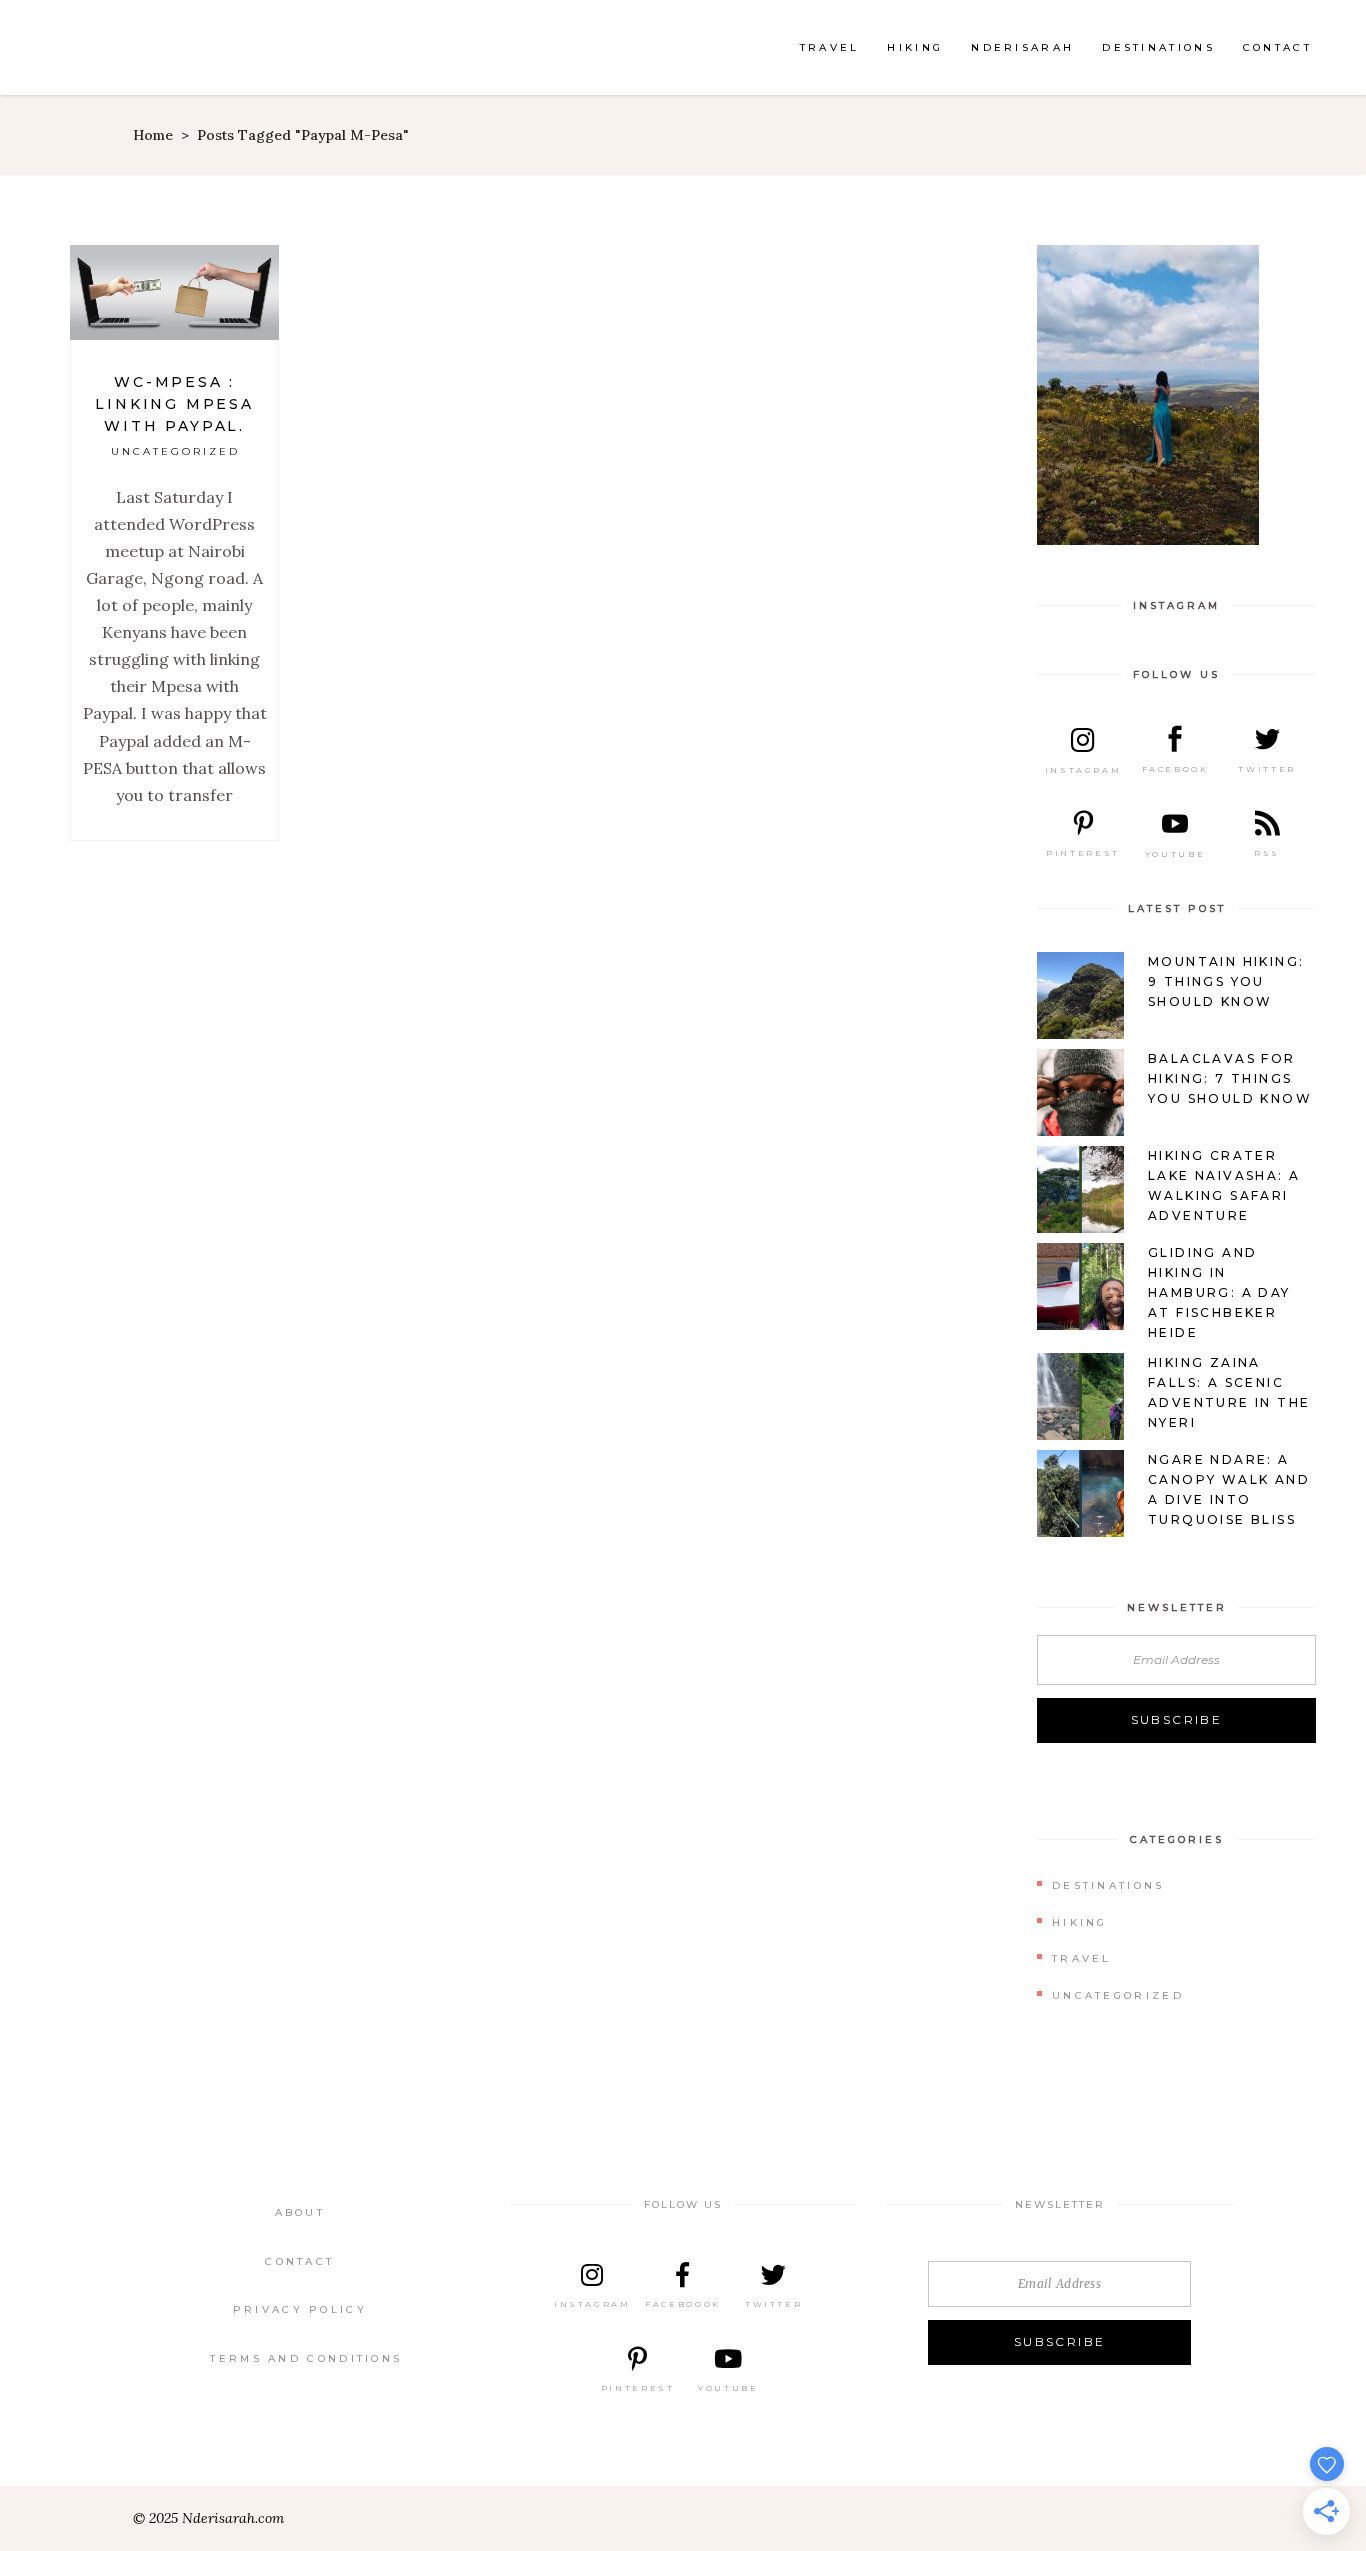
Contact (299, 2261)
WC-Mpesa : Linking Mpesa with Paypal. (174, 404)
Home (153, 135)
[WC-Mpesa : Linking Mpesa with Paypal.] (174, 292)
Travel (1082, 1958)
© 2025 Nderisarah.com (208, 2518)
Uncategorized (175, 451)
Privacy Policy (300, 2309)
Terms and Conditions (306, 2358)
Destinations (1108, 1885)
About (300, 2212)
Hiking (1080, 1922)
